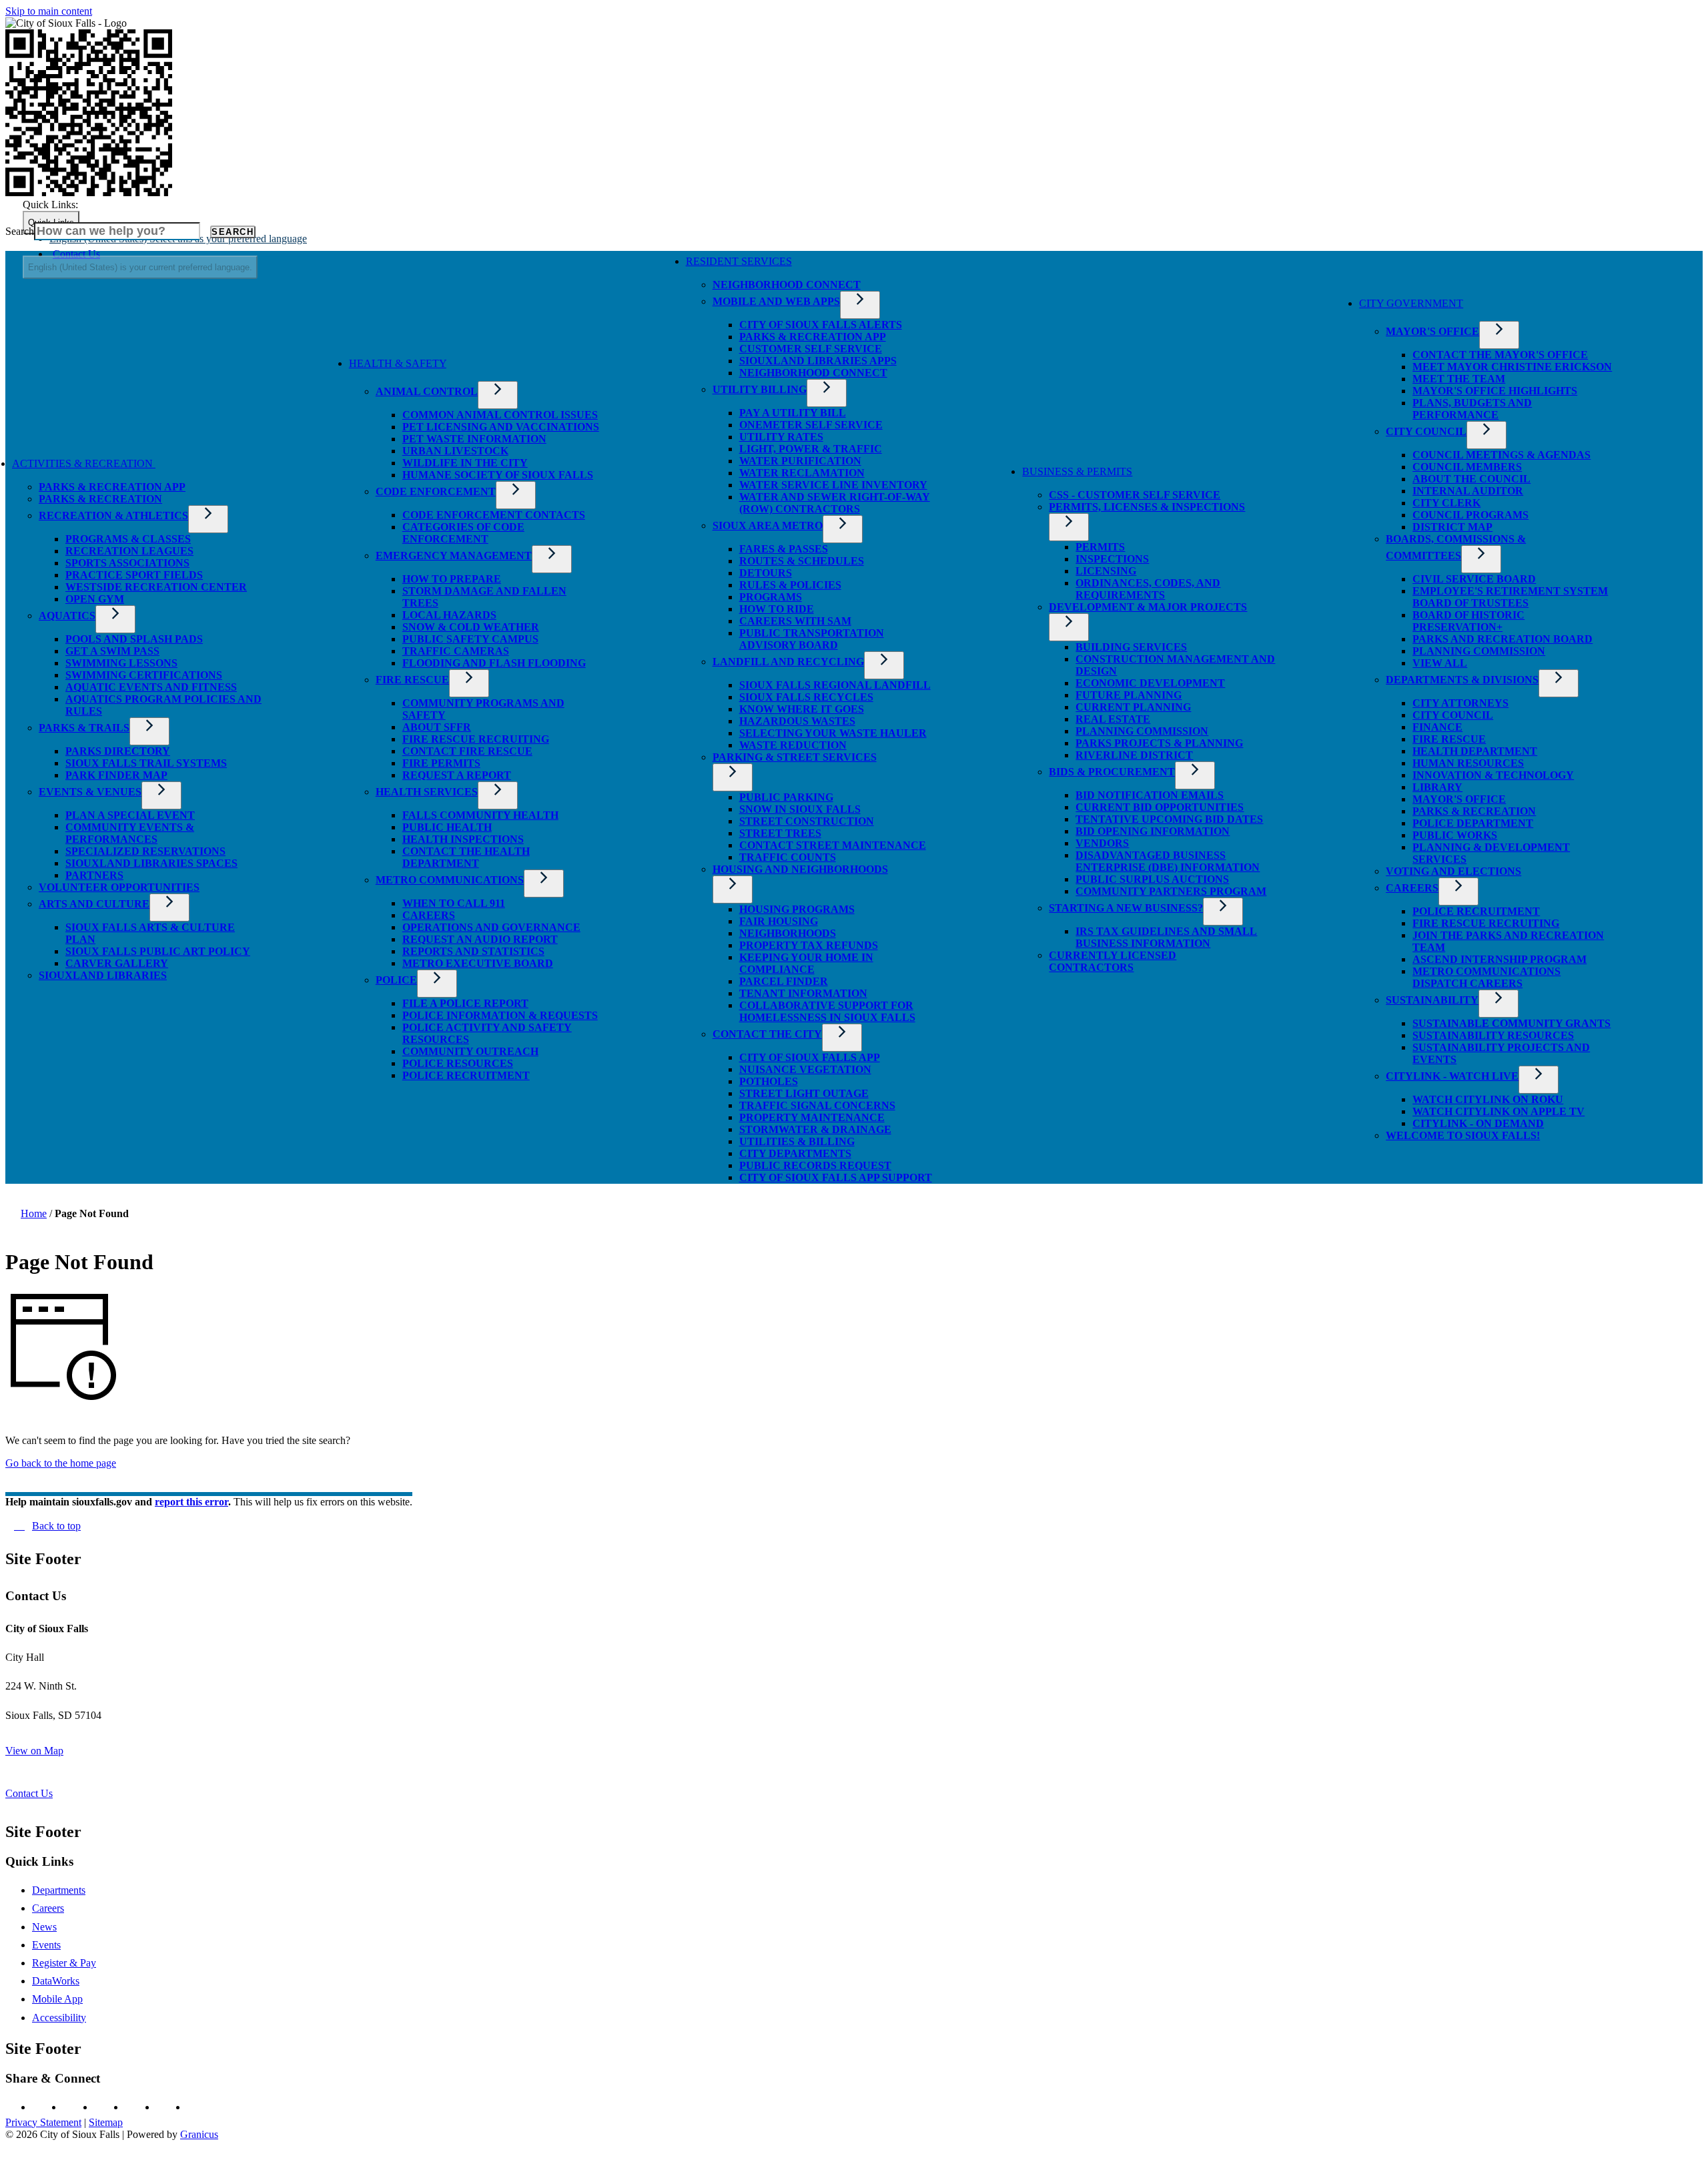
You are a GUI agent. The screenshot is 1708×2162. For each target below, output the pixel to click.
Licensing (1106, 571)
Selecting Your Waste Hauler (833, 733)
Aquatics (67, 616)
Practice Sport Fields (134, 575)
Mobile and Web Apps (776, 301)
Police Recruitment (466, 1075)
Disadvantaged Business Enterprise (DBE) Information (1168, 861)
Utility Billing (760, 389)
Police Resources (458, 1063)
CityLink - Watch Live (1452, 1076)
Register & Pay (64, 1963)
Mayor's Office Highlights (1495, 391)
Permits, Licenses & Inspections (1147, 507)
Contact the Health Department (466, 857)
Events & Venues (90, 792)
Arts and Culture (94, 904)
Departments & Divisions (1462, 680)
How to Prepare (452, 579)
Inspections (1112, 559)
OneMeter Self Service (811, 425)
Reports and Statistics (473, 951)
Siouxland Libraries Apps (818, 361)
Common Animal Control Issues (500, 415)
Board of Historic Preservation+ (1468, 621)
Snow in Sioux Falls (800, 809)
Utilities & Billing (797, 1141)
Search (20, 231)
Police (396, 980)
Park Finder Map (116, 775)
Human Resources (1468, 763)
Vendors (1102, 843)
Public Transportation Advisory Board (812, 639)
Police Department (1473, 823)
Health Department (1475, 751)
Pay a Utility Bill (793, 413)
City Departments (795, 1153)
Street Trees (780, 833)
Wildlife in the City (465, 463)
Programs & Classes (128, 539)
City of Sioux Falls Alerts (821, 325)
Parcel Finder (784, 981)
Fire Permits (441, 763)
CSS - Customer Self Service (1135, 495)
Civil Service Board (1474, 579)
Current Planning (1133, 707)
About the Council (1471, 479)
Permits (1100, 547)
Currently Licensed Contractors (1113, 961)
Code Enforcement (436, 491)
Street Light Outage (804, 1093)
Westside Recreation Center (156, 587)
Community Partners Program (1171, 891)
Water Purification (800, 461)
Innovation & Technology (1493, 775)
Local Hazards (449, 615)
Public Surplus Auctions (1152, 879)
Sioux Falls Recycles (806, 697)
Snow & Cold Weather (471, 627)
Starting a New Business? (1126, 908)
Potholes (769, 1081)
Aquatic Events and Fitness (151, 687)
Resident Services (739, 261)
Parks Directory (118, 751)
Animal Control (427, 391)
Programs (771, 597)
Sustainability (1432, 1000)
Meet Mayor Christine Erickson (1512, 367)
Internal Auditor (1468, 491)
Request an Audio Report (480, 939)
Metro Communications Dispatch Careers (1486, 977)
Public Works (1455, 835)
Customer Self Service (811, 349)
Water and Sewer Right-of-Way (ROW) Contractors (835, 503)
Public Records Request (815, 1165)
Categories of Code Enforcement (463, 533)
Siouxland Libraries (103, 975)
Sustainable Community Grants (1512, 1023)
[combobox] (140, 267)
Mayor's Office (1432, 331)
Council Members (1467, 467)
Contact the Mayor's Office (1500, 355)
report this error (191, 1502)
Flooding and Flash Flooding (494, 663)
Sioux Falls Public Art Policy (158, 951)
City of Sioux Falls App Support (836, 1177)
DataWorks (56, 1981)
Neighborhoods (788, 933)
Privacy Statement (43, 2122)
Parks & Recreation (100, 499)
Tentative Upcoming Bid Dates (1169, 819)
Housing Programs (797, 909)
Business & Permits (1077, 471)
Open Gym (95, 599)
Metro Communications (450, 880)
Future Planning (1129, 695)
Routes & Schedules (802, 561)
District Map (1452, 527)
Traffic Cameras (456, 651)
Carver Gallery (117, 963)
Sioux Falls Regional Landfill (835, 685)
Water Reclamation (802, 473)
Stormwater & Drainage (815, 1129)
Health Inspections (463, 839)
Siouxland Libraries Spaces (151, 863)
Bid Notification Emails (1150, 795)
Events (46, 1945)
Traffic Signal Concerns (817, 1105)
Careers (429, 915)
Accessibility (59, 2018)
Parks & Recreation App (112, 487)
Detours (766, 573)
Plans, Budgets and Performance (1472, 409)
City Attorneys (1460, 703)
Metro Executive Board (478, 963)
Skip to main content (49, 11)
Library (1437, 787)
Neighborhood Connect (787, 285)
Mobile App (57, 1999)
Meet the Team (1459, 379)
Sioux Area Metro (768, 525)
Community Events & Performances (130, 833)
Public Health (447, 827)
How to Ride (777, 609)
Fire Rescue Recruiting (476, 739)
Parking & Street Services (795, 757)
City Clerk (1446, 503)
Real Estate (1113, 719)
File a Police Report (465, 1003)
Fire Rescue (412, 680)
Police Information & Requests (500, 1015)
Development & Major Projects (1148, 607)
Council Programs (1470, 515)
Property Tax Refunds (809, 945)
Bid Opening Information (1153, 831)
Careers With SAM (795, 621)
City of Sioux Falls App (810, 1057)
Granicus (199, 2134)
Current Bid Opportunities (1160, 807)
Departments (59, 1890)
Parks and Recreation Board (1503, 639)
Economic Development (1150, 683)
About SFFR (437, 727)
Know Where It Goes (802, 709)
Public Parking (786, 797)
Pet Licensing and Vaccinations (501, 427)
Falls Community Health (480, 815)
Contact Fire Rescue (467, 751)
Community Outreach (470, 1051)
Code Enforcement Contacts (494, 515)
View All (1440, 663)
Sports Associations (127, 563)
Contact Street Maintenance (833, 845)
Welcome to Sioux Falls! (1463, 1135)
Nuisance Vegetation (805, 1069)
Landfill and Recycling (788, 662)
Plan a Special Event (130, 815)
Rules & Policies (790, 585)
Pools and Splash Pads (134, 639)
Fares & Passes (784, 549)
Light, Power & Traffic (811, 449)
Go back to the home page (61, 1463)
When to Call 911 (454, 903)
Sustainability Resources (1493, 1035)
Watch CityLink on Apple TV (1499, 1111)
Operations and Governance (491, 927)
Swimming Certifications (144, 675)
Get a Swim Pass (112, 651)
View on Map (34, 1751)
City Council (1426, 431)
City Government (1411, 303)
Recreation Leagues (129, 551)
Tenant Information (803, 993)
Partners (94, 875)
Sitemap (106, 2122)
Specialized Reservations (145, 851)
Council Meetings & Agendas (1502, 455)
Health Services (427, 792)
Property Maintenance (812, 1117)
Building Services (1131, 647)
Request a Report (457, 775)
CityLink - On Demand (1478, 1123)
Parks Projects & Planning (1159, 743)
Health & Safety (398, 363)
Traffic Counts (788, 857)
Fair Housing (779, 921)
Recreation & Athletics (113, 515)
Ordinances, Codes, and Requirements (1148, 589)
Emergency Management (454, 556)
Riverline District (1134, 755)
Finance (1437, 727)
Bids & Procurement (1112, 772)
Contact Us (29, 1793)
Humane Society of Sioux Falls (498, 475)
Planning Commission (1142, 731)
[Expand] (175, 467)
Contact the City (767, 1034)
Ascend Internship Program (1500, 959)
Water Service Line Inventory (833, 485)
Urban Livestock (455, 451)
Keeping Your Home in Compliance (806, 963)
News (44, 1927)
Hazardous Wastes (797, 721)
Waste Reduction (793, 745)
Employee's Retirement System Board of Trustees (1510, 597)
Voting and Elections (1453, 871)
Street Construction (807, 821)
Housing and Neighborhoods (800, 869)
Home (34, 1213)
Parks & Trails (84, 728)
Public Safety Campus (470, 639)
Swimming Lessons (121, 663)
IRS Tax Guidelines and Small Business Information (1166, 937)
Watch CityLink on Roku (1488, 1099)
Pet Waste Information (474, 439)
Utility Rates (781, 437)
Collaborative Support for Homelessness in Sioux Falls (827, 1011)
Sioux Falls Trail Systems (146, 763)
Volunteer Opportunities (119, 887)
